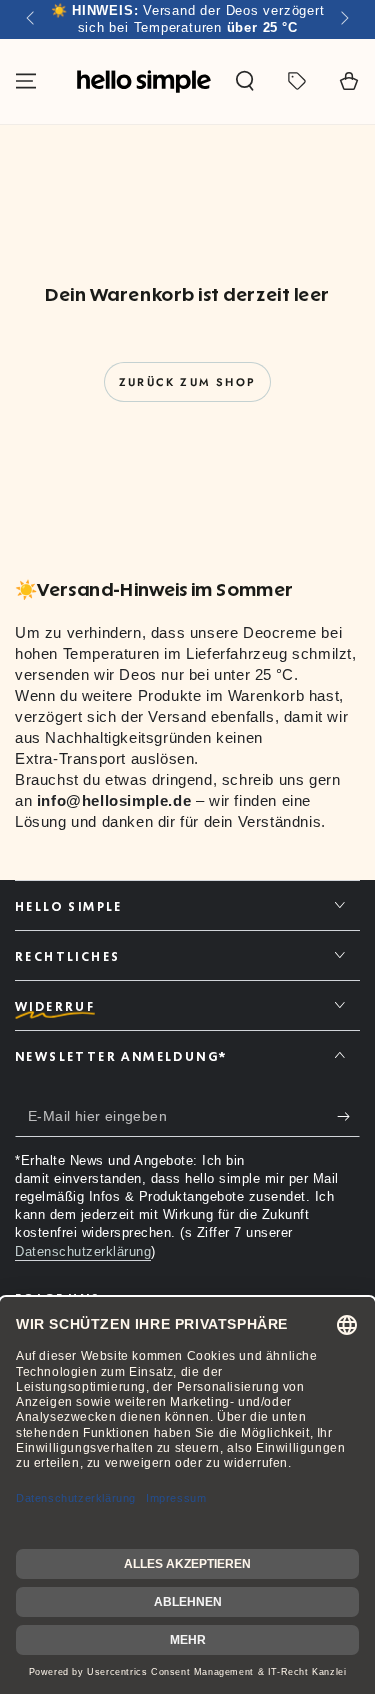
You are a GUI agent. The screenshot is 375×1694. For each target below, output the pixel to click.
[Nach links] (32, 20)
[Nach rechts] (343, 20)
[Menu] (26, 81)
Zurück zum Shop (187, 382)
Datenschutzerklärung (83, 1251)
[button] (245, 81)
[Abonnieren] (348, 1117)
